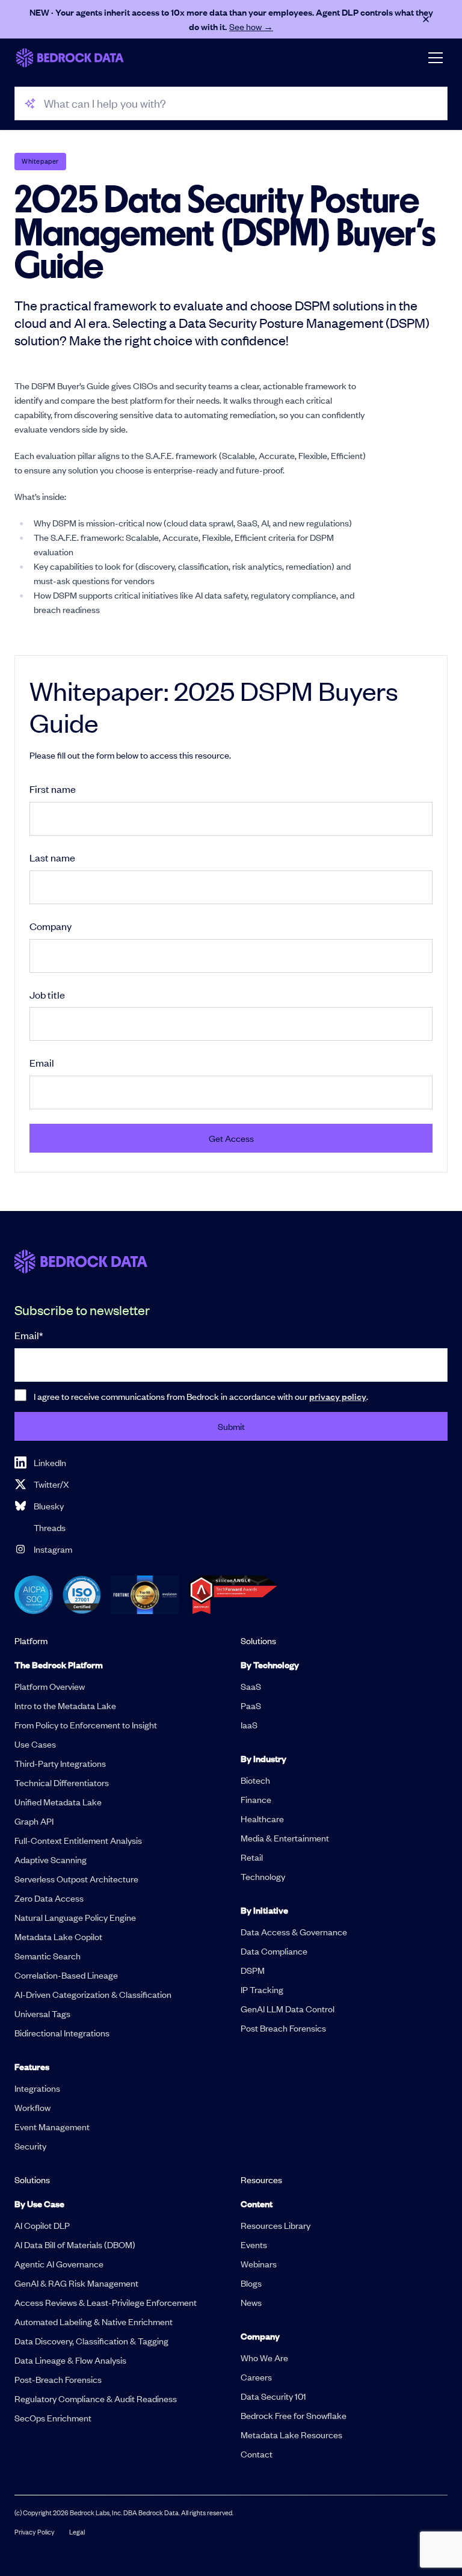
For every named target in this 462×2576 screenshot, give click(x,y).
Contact (257, 2454)
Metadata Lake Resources (291, 2435)
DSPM (253, 1970)
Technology (263, 1876)
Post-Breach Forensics (58, 2379)
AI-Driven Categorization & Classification (93, 1994)
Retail (252, 1857)
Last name (52, 857)
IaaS (249, 1725)
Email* (29, 1335)
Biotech (255, 1780)
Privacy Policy (35, 2532)
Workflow (32, 2107)
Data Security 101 (273, 2396)
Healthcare (262, 1819)
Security (30, 2146)
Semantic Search (48, 1956)
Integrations (37, 2088)
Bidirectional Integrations (62, 2033)
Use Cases (35, 1744)
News (251, 2302)
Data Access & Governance (294, 1932)
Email (42, 1062)
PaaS (251, 1706)
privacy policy (338, 1396)
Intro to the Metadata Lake (65, 1706)
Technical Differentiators (62, 1783)
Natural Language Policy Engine (75, 1917)
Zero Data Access (49, 1898)
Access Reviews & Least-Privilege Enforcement (106, 2302)
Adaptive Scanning (51, 1860)
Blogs (251, 2283)
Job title (47, 994)
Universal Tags (42, 2014)
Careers (256, 2377)
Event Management (52, 2127)
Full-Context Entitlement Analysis (78, 1840)
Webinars (259, 2264)
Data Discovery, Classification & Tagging (91, 2341)
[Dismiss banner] (426, 19)
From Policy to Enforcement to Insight (86, 1725)
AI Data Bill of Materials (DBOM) (75, 2245)
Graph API (34, 1821)
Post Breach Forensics (283, 2028)
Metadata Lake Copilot (58, 1937)
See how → (251, 26)
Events (254, 2245)
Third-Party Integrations (60, 1763)
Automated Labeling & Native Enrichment (94, 2322)
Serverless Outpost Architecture (76, 1879)
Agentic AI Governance (59, 2264)
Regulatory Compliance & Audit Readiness (96, 2399)
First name (53, 789)
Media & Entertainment (285, 1838)
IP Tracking (262, 1989)
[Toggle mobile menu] (436, 58)
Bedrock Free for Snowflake (294, 2415)
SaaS (251, 1686)
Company (51, 926)
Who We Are (264, 2358)
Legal (77, 2532)
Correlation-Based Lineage (66, 1975)
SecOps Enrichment (53, 2418)
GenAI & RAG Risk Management (76, 2283)
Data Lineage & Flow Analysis (70, 2360)
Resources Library (276, 2225)
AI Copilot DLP (42, 2225)
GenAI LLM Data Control (288, 2009)
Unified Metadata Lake (58, 1802)
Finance (256, 1799)
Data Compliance (274, 1951)
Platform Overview (50, 1686)
